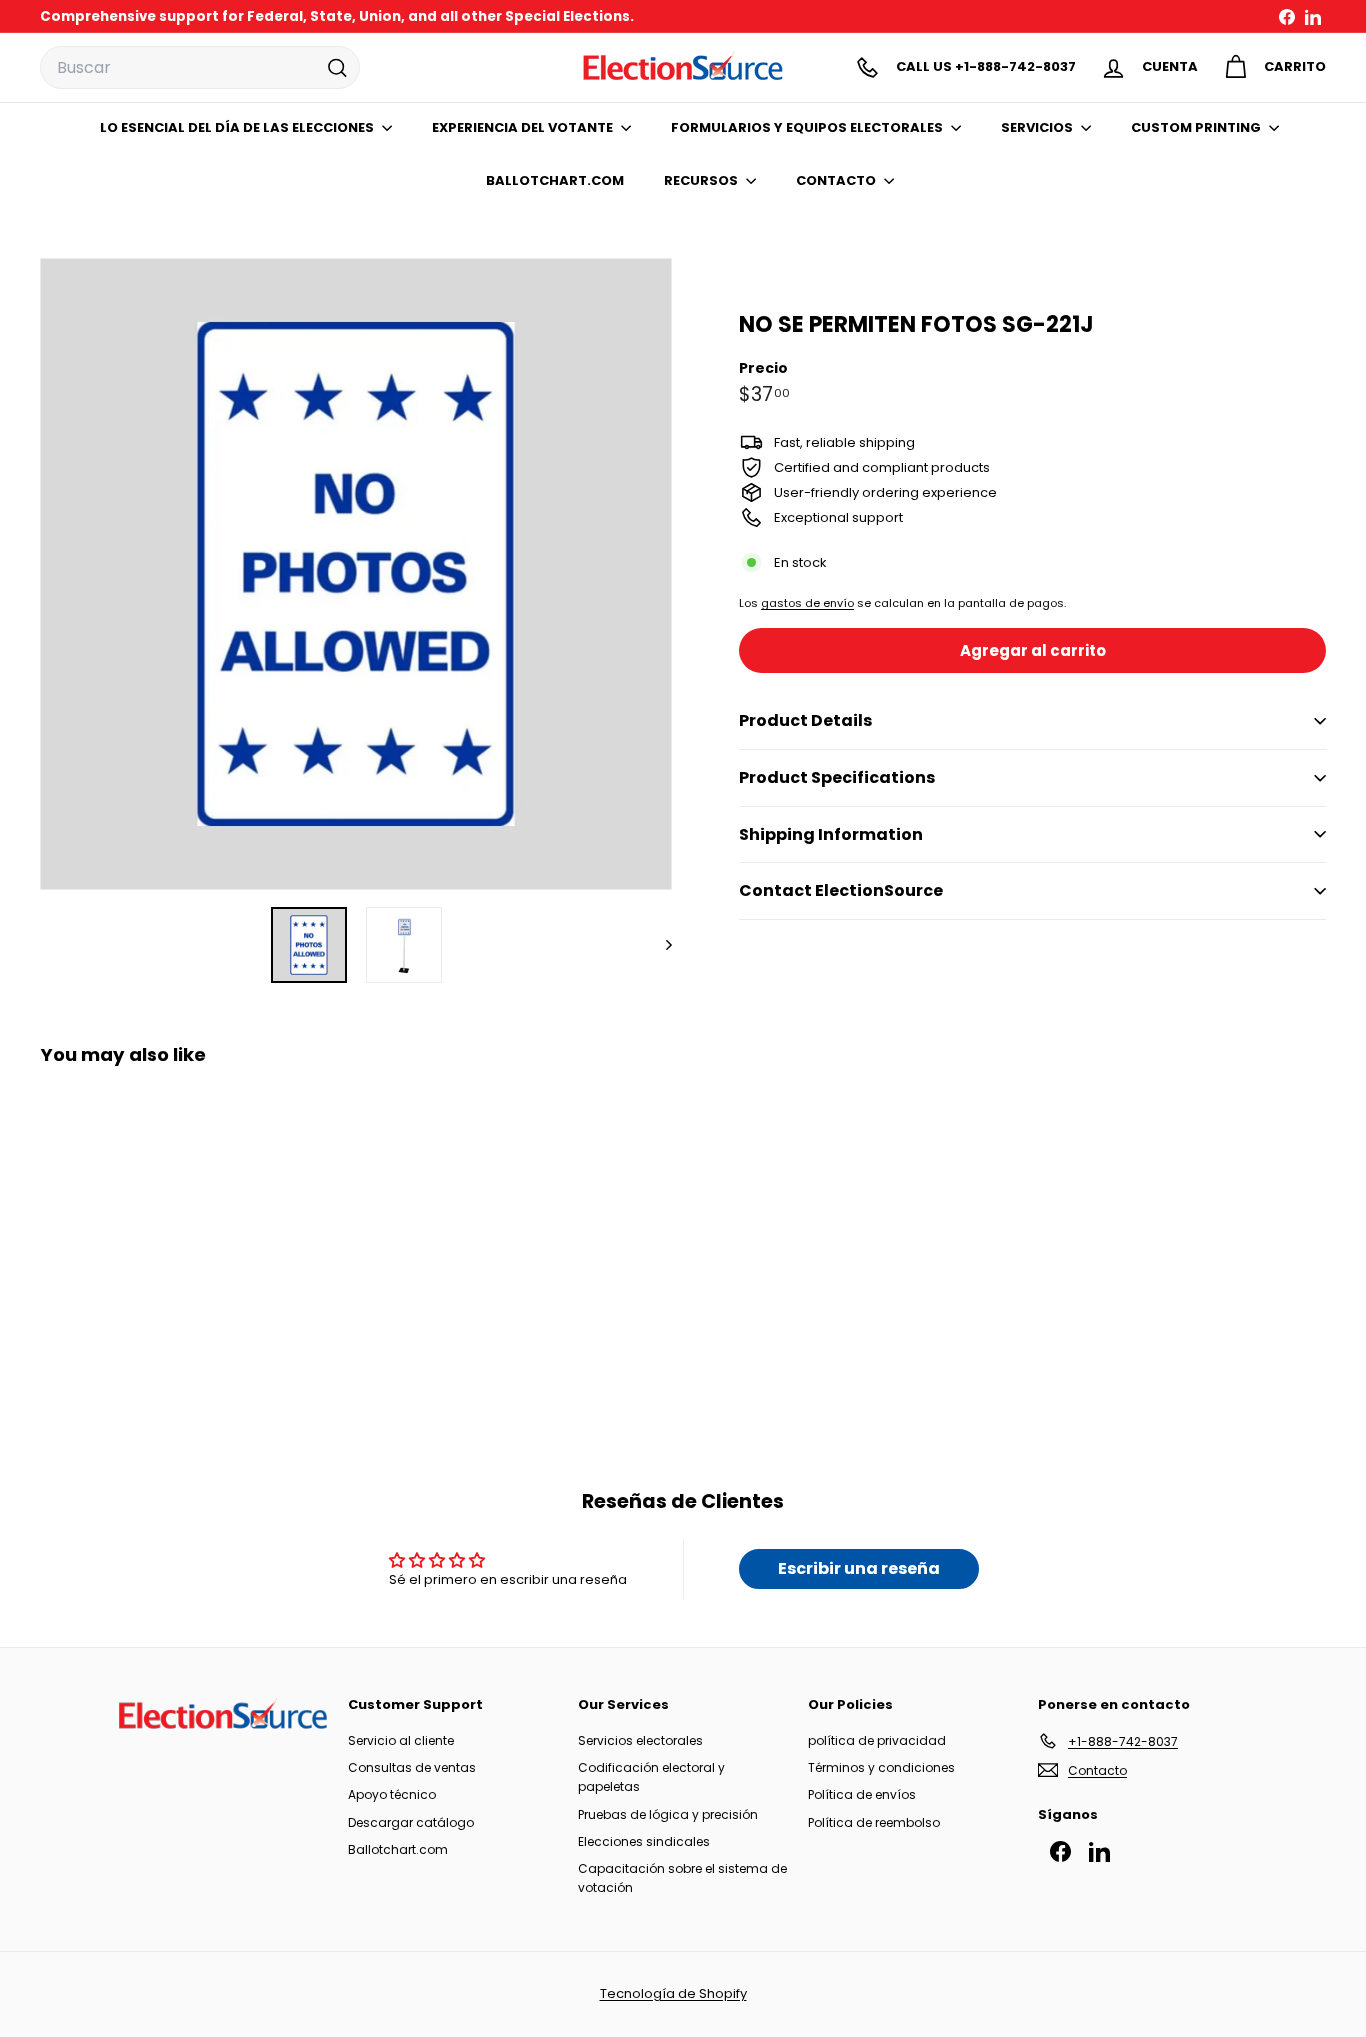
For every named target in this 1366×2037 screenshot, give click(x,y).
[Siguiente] (659, 945)
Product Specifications (837, 777)
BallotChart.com (555, 180)
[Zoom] (356, 574)
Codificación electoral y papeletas (651, 1777)
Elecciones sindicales (644, 1841)
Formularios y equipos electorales (808, 127)
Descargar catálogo (411, 1822)
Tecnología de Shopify (673, 1993)
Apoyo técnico (392, 1794)
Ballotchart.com (398, 1849)
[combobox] (200, 68)
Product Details (805, 720)
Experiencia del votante (524, 127)
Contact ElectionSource (841, 890)
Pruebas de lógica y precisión (668, 1814)
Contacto (837, 180)
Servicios (1038, 127)
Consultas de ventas (412, 1767)
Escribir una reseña (859, 1568)
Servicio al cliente (401, 1740)
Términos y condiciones (881, 1767)
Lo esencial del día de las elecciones (238, 127)
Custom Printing (1197, 127)
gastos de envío (807, 603)
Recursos (702, 180)
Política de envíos (862, 1794)
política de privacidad (877, 1740)
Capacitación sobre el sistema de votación (682, 1878)
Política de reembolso (874, 1822)
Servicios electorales (640, 1740)
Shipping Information (831, 834)
